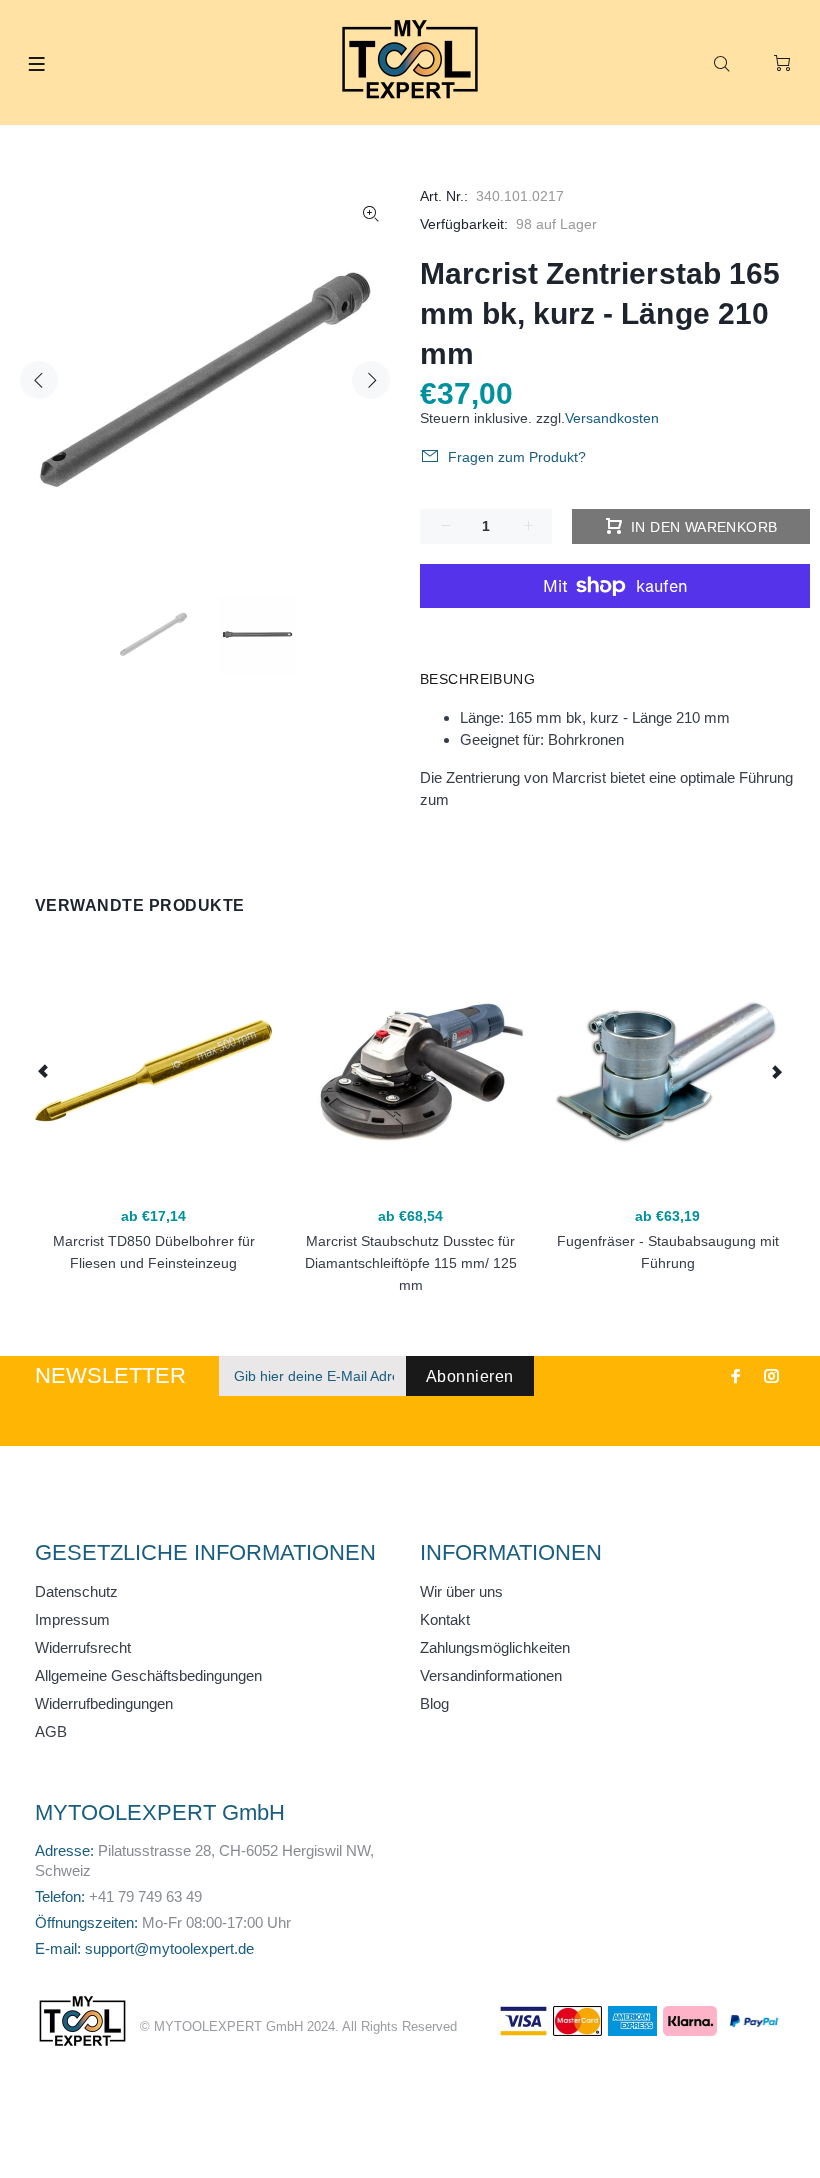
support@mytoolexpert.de (169, 1948)
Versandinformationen (491, 1675)
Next (371, 380)
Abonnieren (470, 1376)
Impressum (72, 1619)
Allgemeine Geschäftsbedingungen (148, 1675)
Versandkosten (612, 418)
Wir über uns (461, 1591)
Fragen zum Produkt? (517, 457)
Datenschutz (76, 1591)
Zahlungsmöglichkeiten (495, 1647)
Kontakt (445, 1619)
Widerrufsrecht (83, 1647)
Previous (39, 380)
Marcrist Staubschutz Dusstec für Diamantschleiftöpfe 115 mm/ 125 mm (411, 1263)
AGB (51, 1731)
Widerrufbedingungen (104, 1703)
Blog (434, 1703)
